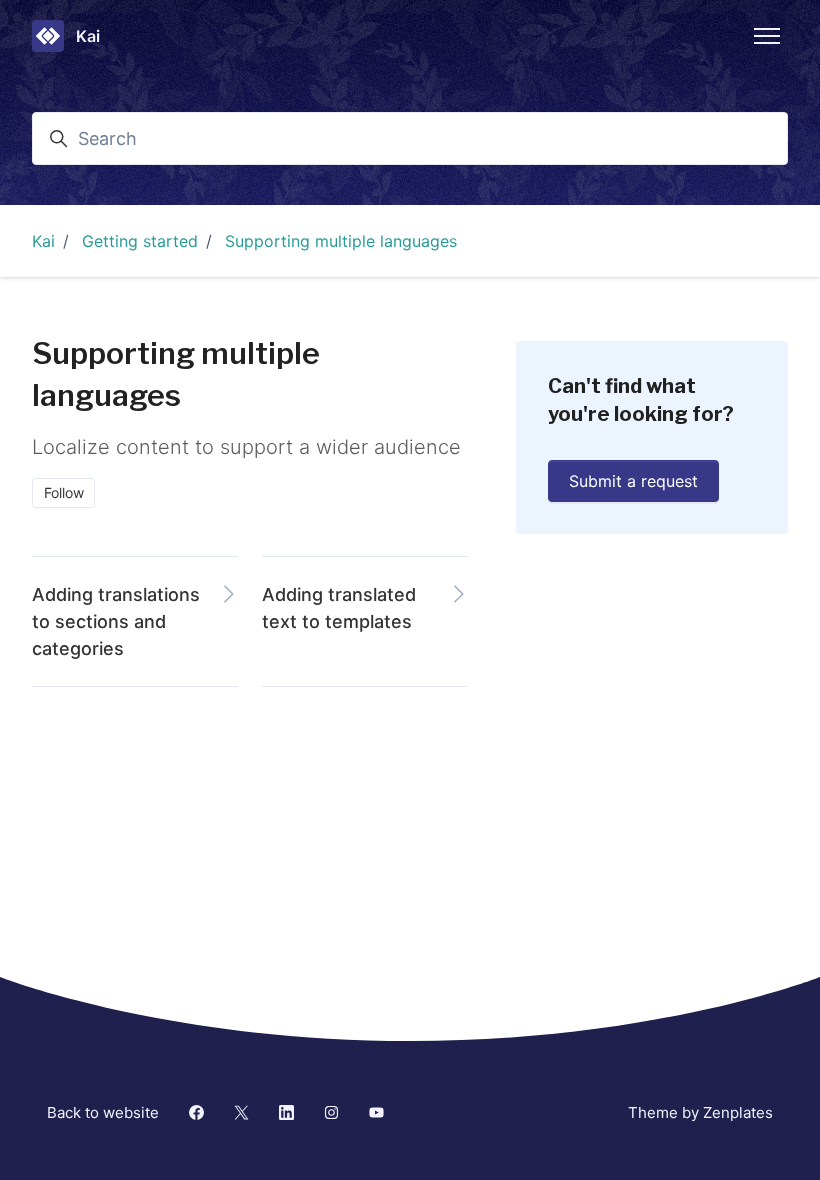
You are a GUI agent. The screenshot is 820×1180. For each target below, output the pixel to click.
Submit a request (633, 481)
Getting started (140, 241)
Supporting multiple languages (341, 241)
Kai (43, 241)
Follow (64, 492)
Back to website (103, 1112)
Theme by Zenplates (700, 1112)
